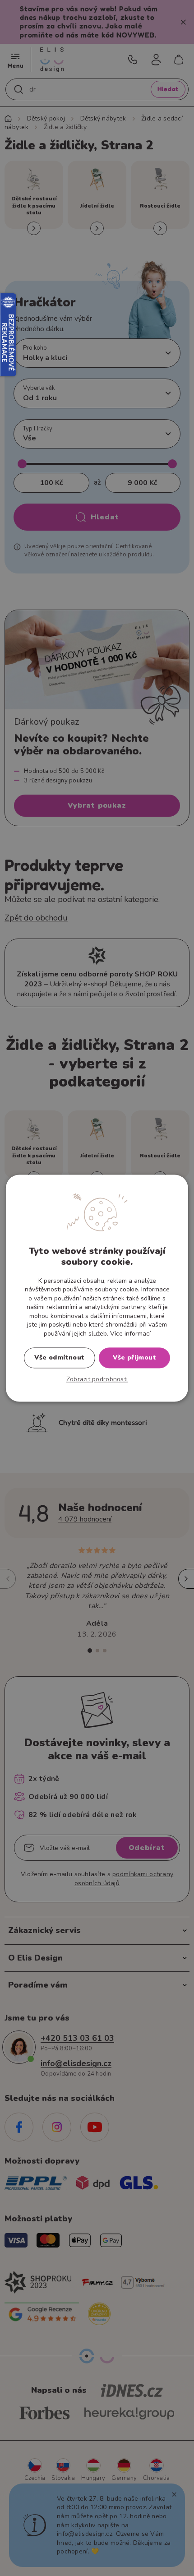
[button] (97, 1379)
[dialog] (97, 1288)
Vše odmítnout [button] (59, 1357)
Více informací (130, 1334)
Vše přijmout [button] (134, 1357)
